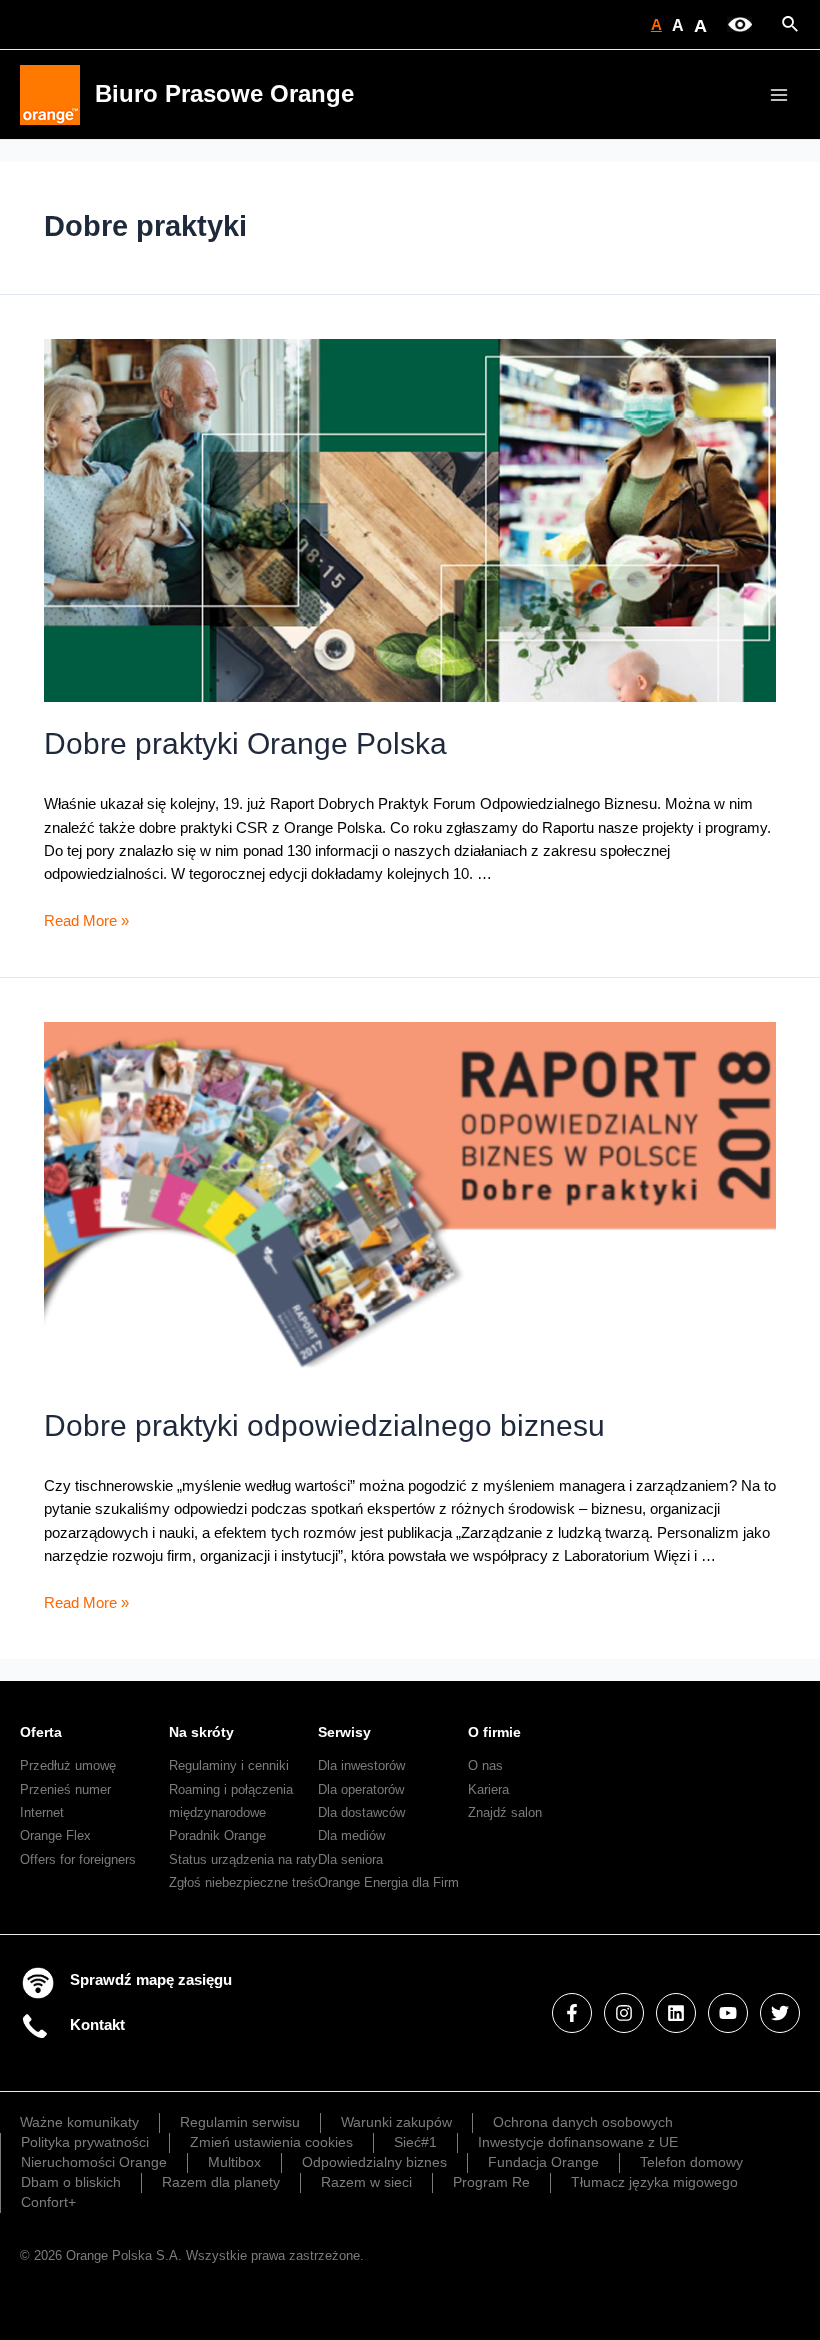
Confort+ (48, 2202)
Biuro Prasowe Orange (224, 94)
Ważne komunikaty (79, 2122)
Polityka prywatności (85, 2142)
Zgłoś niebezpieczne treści (246, 1882)
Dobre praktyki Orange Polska (245, 743)
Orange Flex (55, 1835)
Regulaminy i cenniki (229, 1765)
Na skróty (201, 1732)
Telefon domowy (691, 2162)
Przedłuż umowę (68, 1765)
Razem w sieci (366, 2182)
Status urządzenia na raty (243, 1859)
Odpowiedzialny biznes (374, 2162)
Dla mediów (351, 1835)
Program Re (491, 2182)
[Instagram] (624, 2013)
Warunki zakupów (396, 2122)
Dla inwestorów (361, 1765)
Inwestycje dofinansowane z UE (578, 2142)
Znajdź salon (505, 1812)
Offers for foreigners (78, 1859)
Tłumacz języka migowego (654, 2182)
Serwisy (344, 1732)
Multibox (234, 2162)
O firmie (494, 1732)
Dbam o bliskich (71, 2182)
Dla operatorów (361, 1789)
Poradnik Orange (217, 1835)
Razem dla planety (221, 2182)
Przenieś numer (65, 1789)
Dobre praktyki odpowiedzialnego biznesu (324, 1425)
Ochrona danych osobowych (583, 2122)
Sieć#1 (415, 2142)
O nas (485, 1765)
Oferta (41, 1732)
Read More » (86, 921)
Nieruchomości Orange (94, 2162)
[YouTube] (728, 2013)
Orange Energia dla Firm (388, 1882)
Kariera (488, 1789)
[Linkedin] (676, 2013)
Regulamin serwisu (240, 2122)
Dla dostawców (361, 1812)
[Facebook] (572, 2013)
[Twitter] (780, 2013)
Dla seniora (350, 1859)
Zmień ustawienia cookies (271, 2142)
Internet (42, 1812)
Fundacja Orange (543, 2162)
